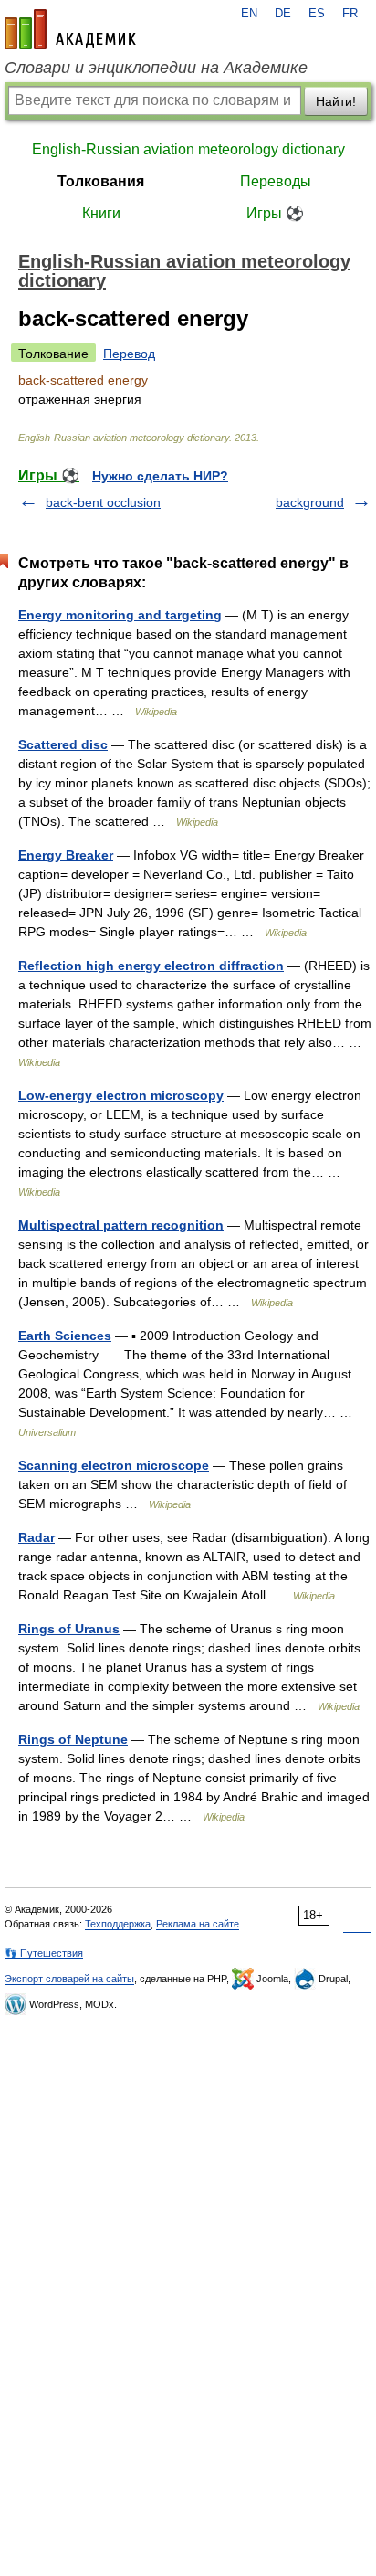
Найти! (336, 101)
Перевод (129, 354)
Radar (37, 1537)
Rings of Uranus (69, 1629)
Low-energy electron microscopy (121, 1095)
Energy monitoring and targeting (120, 615)
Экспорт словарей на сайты (69, 1979)
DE (283, 14)
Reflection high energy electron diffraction (151, 966)
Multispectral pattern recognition (121, 1225)
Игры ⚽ (275, 213)
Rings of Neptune (73, 1739)
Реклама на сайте (198, 1924)
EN (249, 14)
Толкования (101, 181)
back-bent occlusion (103, 502)
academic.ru (70, 29)
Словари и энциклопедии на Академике (156, 68)
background (310, 502)
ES (317, 14)
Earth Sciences (65, 1336)
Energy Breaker (66, 855)
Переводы (276, 181)
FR (350, 14)
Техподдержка (118, 1924)
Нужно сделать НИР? (160, 476)
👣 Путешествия (44, 1953)
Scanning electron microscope (114, 1465)
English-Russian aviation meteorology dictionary (188, 149)
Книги (101, 213)
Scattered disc (63, 744)
